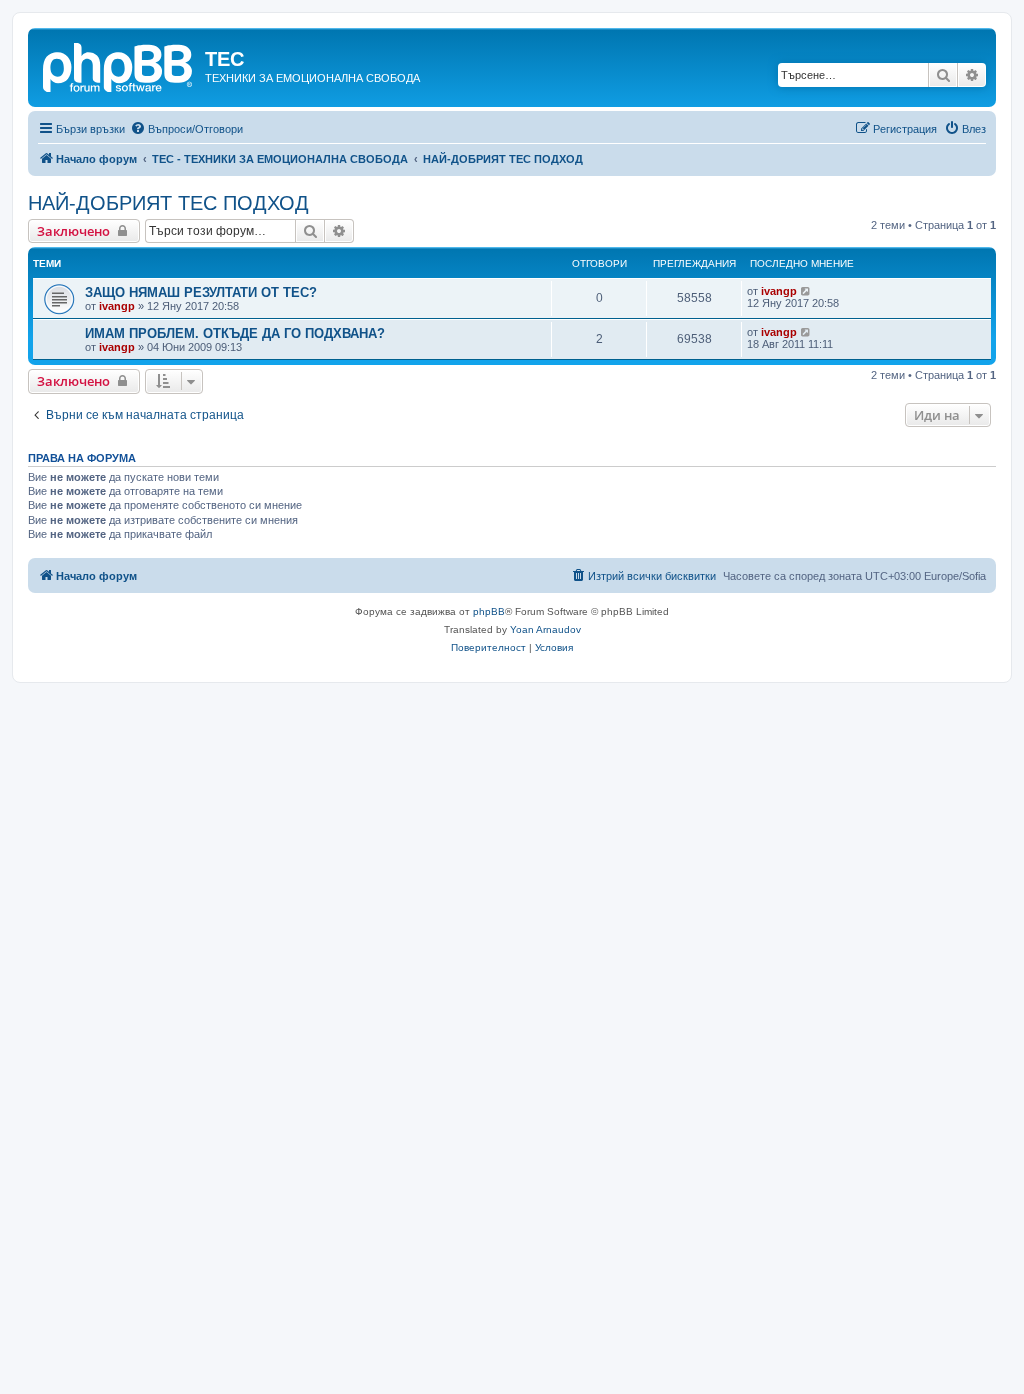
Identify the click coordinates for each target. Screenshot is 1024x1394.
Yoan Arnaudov (545, 629)
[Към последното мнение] (806, 291)
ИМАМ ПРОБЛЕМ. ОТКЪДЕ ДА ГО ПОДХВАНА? (235, 333)
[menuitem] (186, 129)
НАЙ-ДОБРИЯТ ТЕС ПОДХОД (168, 203)
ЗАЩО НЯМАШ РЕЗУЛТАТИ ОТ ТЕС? (201, 292)
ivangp (117, 306)
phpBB (489, 611)
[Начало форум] (119, 65)
